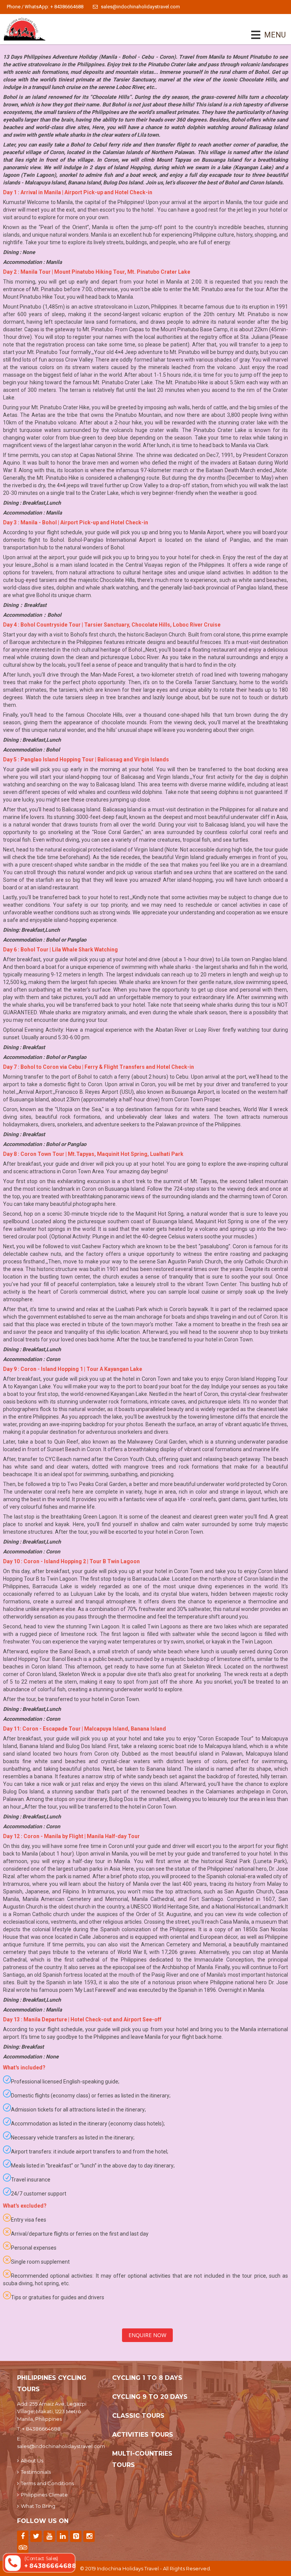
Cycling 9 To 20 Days (150, 2397)
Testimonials (36, 2472)
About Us (32, 2461)
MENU (264, 35)
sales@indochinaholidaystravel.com (140, 7)
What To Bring (38, 2506)
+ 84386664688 (41, 2429)
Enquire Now (147, 2335)
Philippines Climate (44, 2495)
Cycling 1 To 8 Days (147, 2378)
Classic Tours (138, 2416)
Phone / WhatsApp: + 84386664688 (45, 7)
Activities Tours (143, 2435)
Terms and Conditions (47, 2483)
